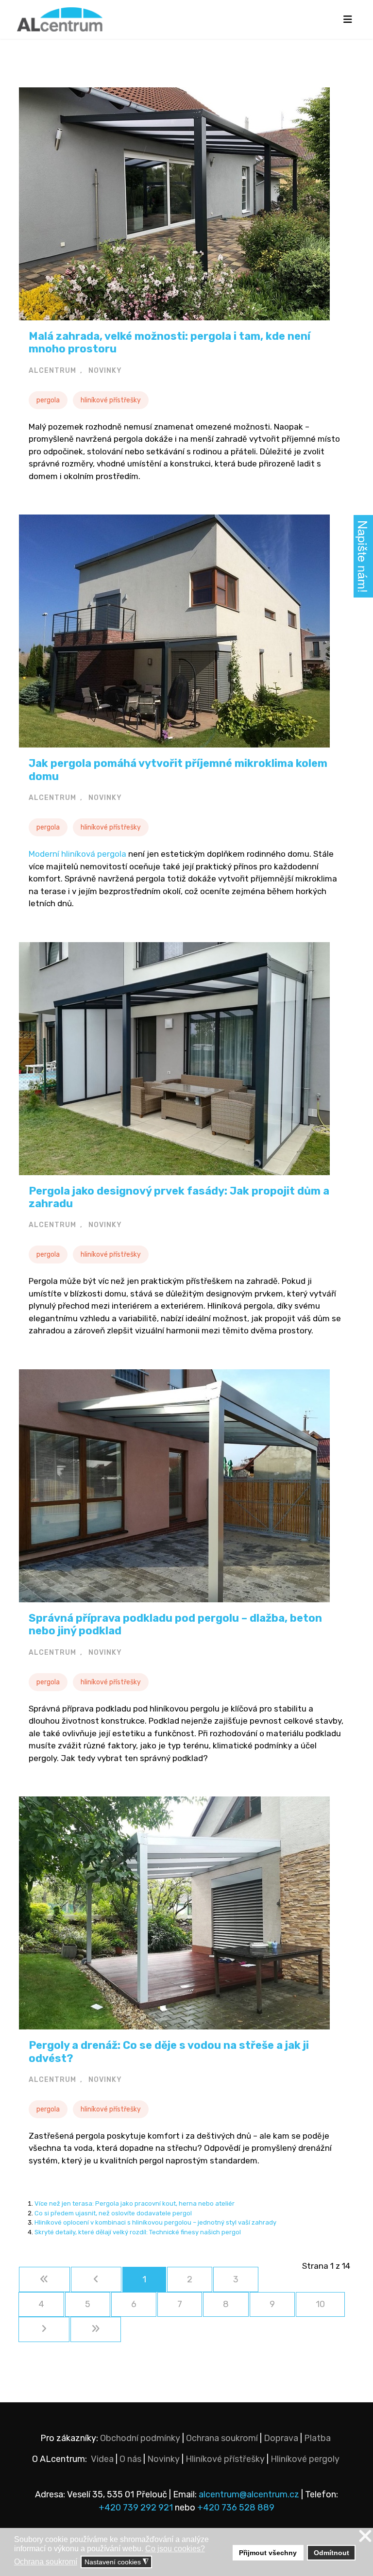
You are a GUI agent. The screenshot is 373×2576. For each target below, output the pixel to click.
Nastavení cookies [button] (117, 2562)
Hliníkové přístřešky (225, 2459)
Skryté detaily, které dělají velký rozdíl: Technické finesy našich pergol (138, 2232)
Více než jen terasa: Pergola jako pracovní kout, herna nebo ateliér (135, 2203)
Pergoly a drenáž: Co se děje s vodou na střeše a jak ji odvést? (169, 2052)
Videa (102, 2459)
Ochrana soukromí (222, 2438)
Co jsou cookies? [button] (175, 2549)
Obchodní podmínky (140, 2438)
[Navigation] (348, 19)
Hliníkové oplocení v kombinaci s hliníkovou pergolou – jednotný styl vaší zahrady (155, 2222)
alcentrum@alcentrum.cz (250, 2494)
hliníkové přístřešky (111, 400)
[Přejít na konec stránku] (96, 2329)
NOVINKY (105, 371)
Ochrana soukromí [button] (46, 2562)
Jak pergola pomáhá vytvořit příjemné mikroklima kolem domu (178, 770)
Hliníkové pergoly (305, 2459)
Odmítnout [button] (331, 2553)
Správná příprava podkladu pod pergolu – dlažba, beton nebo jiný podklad (175, 1624)
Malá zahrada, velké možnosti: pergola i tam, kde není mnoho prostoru (170, 342)
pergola (48, 400)
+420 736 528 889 (236, 2508)
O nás (130, 2459)
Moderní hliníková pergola (77, 854)
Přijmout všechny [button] (268, 2553)
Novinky (163, 2459)
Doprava (281, 2438)
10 (320, 2304)
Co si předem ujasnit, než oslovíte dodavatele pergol (113, 2213)
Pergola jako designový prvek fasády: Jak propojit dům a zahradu (179, 1197)
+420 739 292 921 (136, 2508)
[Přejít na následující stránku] (44, 2329)
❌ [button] (365, 2536)
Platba (317, 2438)
